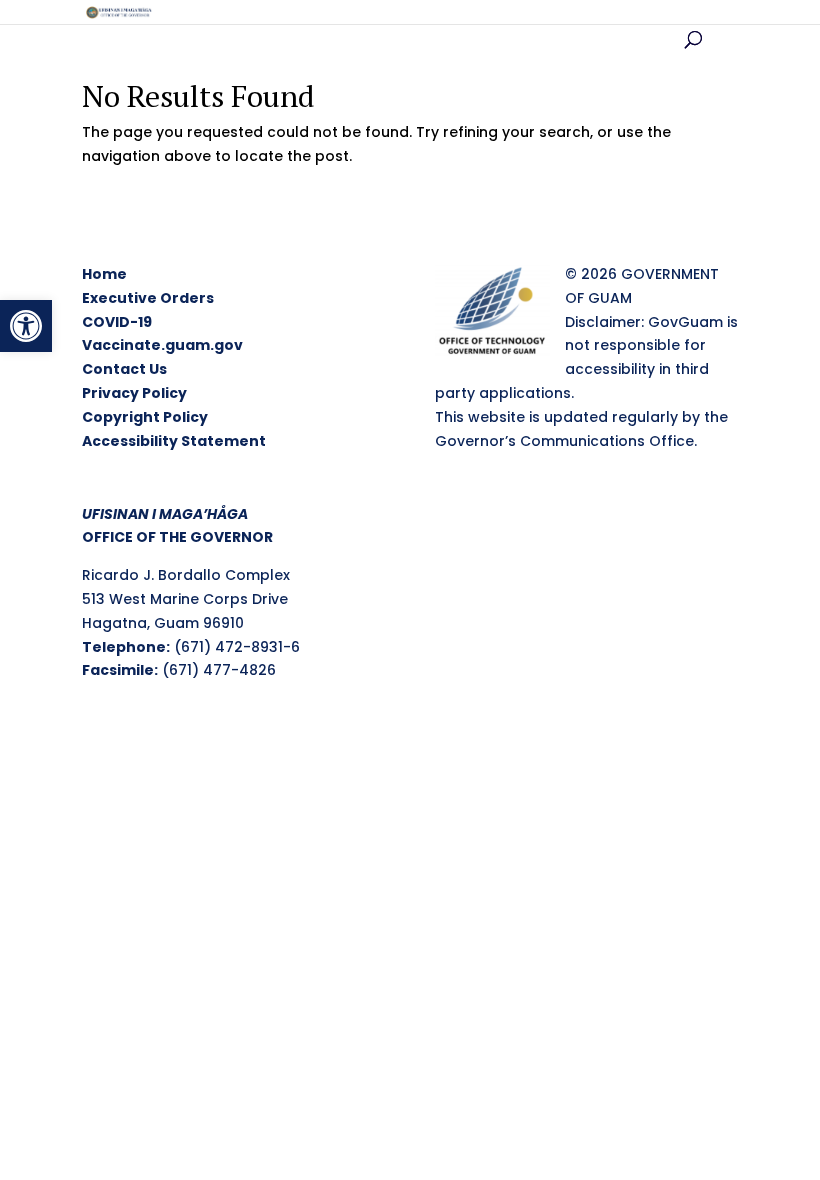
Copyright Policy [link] (145, 417)
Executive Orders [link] (148, 298)
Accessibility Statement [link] (174, 441)
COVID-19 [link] (117, 322)
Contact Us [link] (124, 369)
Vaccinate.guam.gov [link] (162, 345)
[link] (26, 326)
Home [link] (104, 274)
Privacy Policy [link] (134, 393)
